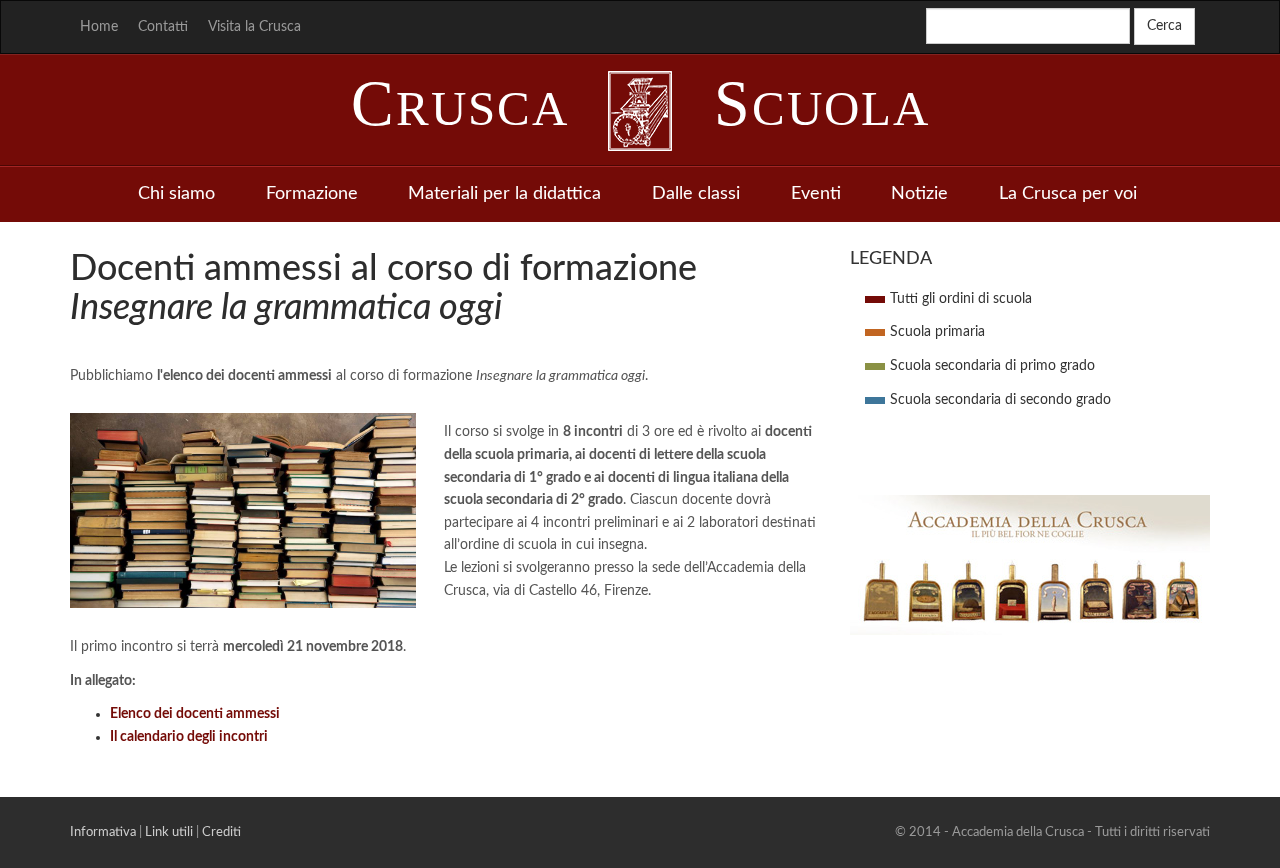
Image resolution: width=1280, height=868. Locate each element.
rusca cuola (640, 108)
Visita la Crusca (254, 27)
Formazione (312, 194)
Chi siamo (176, 194)
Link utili (169, 832)
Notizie (919, 194)
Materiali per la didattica (504, 194)
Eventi (816, 194)
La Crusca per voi (1068, 194)
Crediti (221, 832)
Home (99, 27)
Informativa (103, 832)
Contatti (163, 27)
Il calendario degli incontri (189, 737)
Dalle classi (696, 194)
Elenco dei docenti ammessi (195, 714)
